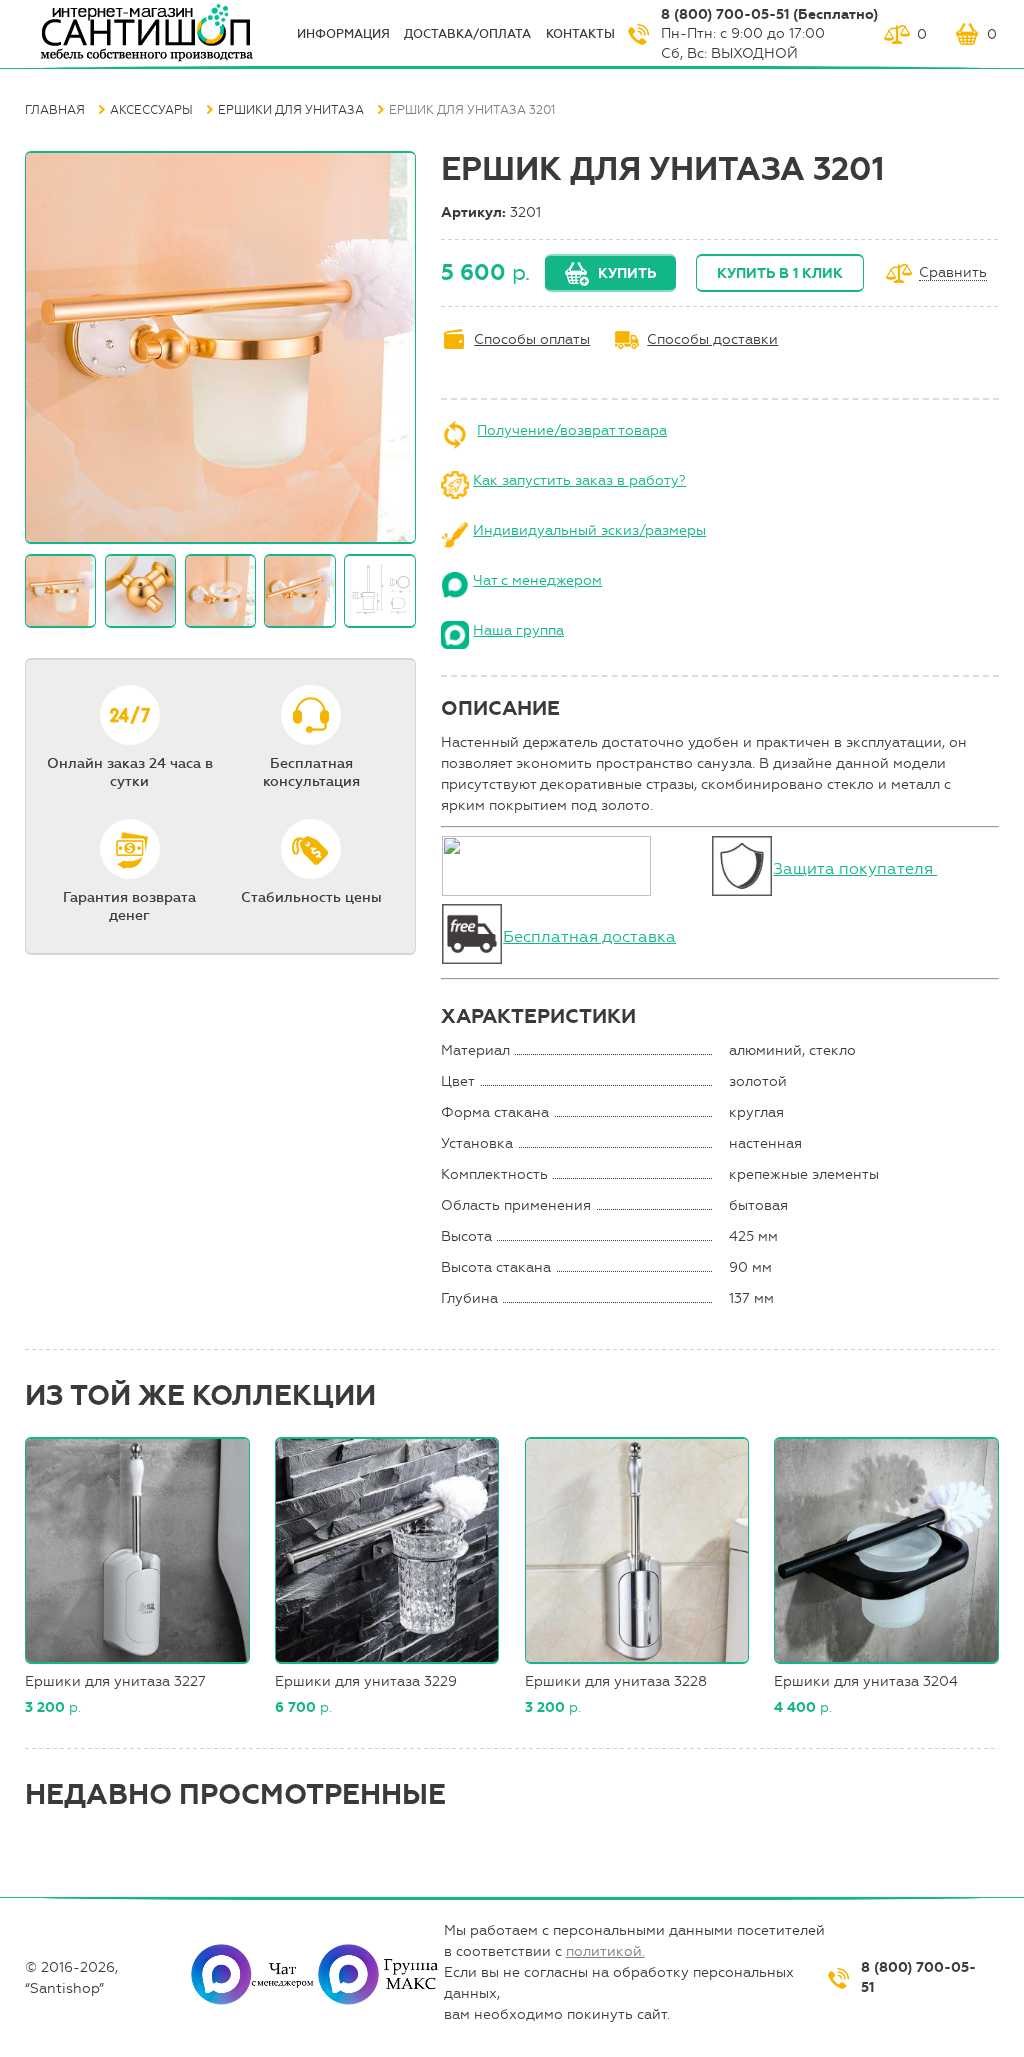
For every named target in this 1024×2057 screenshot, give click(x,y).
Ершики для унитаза (291, 110)
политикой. (605, 1951)
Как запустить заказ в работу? (579, 480)
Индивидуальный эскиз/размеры (589, 530)
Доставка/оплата (467, 34)
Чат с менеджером (537, 580)
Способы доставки (712, 339)
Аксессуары (151, 110)
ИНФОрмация (343, 34)
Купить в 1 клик (780, 273)
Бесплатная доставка (589, 936)
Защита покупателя (855, 868)
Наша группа (518, 630)
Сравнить (953, 273)
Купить (627, 273)
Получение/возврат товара (572, 430)
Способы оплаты (532, 339)
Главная (55, 110)
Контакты (580, 34)
